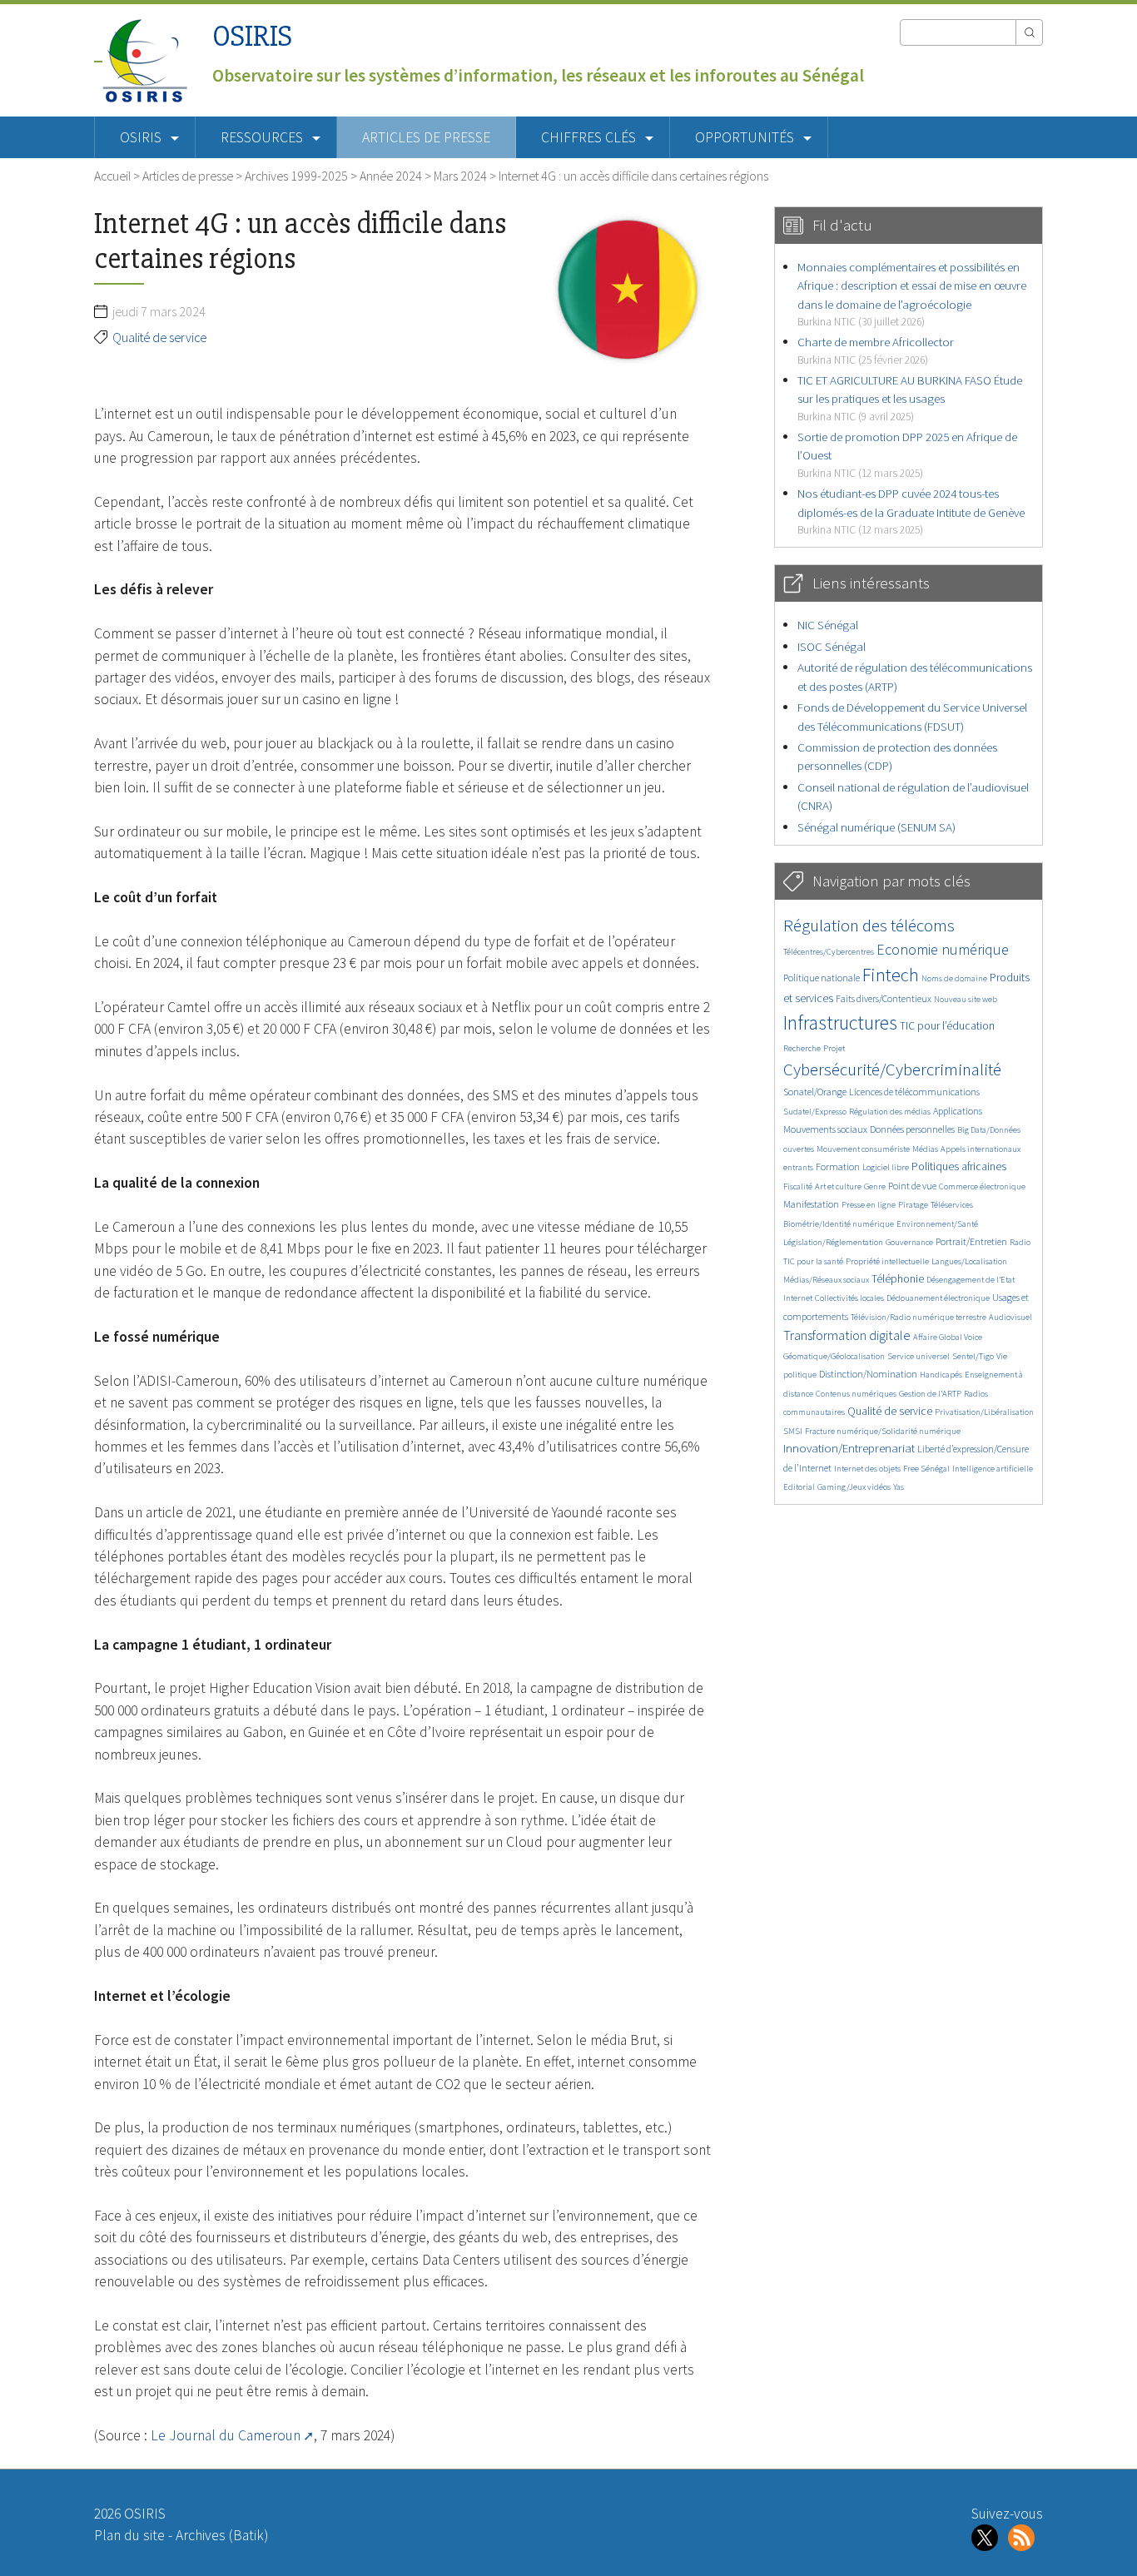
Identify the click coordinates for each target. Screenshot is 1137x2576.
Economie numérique (943, 949)
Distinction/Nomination (868, 1374)
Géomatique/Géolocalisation (834, 1356)
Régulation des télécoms (869, 925)
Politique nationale (822, 978)
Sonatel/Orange (815, 1092)
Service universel (919, 1356)
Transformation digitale (847, 1335)
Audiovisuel (1010, 1317)
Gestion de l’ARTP (930, 1394)
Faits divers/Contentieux (884, 998)
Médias (925, 1149)
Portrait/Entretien (971, 1241)
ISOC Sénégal (832, 646)
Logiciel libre (886, 1167)
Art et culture (838, 1186)
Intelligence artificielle (993, 1469)
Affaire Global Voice (948, 1337)
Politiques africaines (959, 1166)
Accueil (112, 176)
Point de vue (912, 1186)
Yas (899, 1487)
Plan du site (129, 2535)
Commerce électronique (982, 1186)
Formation (838, 1166)
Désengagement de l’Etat (971, 1280)
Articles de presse (426, 137)
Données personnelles (912, 1129)
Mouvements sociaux (825, 1129)
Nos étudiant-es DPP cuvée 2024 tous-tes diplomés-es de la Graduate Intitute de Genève (911, 511)
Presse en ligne (869, 1205)
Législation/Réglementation (833, 1242)
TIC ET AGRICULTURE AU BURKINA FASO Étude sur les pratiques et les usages (910, 398)
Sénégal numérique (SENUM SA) (876, 827)
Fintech (891, 975)
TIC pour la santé (813, 1261)
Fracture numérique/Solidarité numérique (883, 1431)
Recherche (802, 1048)
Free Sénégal (926, 1469)
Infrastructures (840, 1022)
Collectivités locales (849, 1298)
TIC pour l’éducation (947, 1026)
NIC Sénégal (828, 625)
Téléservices (952, 1205)
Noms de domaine (954, 978)
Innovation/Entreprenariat (849, 1448)
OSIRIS (252, 36)
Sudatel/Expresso (815, 1112)
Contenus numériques (856, 1394)
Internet (798, 1298)
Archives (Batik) (222, 2535)
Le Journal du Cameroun (226, 2435)
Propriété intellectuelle (887, 1261)
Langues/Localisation (969, 1261)
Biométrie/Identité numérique (839, 1224)
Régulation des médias (890, 1112)
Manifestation (811, 1204)
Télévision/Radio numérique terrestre (919, 1317)
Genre (875, 1186)
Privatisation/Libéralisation (984, 1412)
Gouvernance (909, 1242)
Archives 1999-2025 (296, 176)
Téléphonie (898, 1279)
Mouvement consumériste (863, 1149)
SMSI (793, 1431)
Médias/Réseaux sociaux (826, 1280)
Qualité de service (159, 337)
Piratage (913, 1205)
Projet (834, 1048)
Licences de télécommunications (914, 1092)
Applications (958, 1111)
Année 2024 (391, 176)
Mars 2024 (460, 176)
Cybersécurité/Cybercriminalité (892, 1069)
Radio (1020, 1242)
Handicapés (941, 1375)
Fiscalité (798, 1186)
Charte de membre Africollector (876, 350)
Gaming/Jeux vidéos (854, 1487)
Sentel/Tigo (973, 1356)
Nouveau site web (966, 999)
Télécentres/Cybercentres (829, 952)
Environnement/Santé (937, 1224)
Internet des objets (867, 1469)
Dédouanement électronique (938, 1298)
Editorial (799, 1487)
